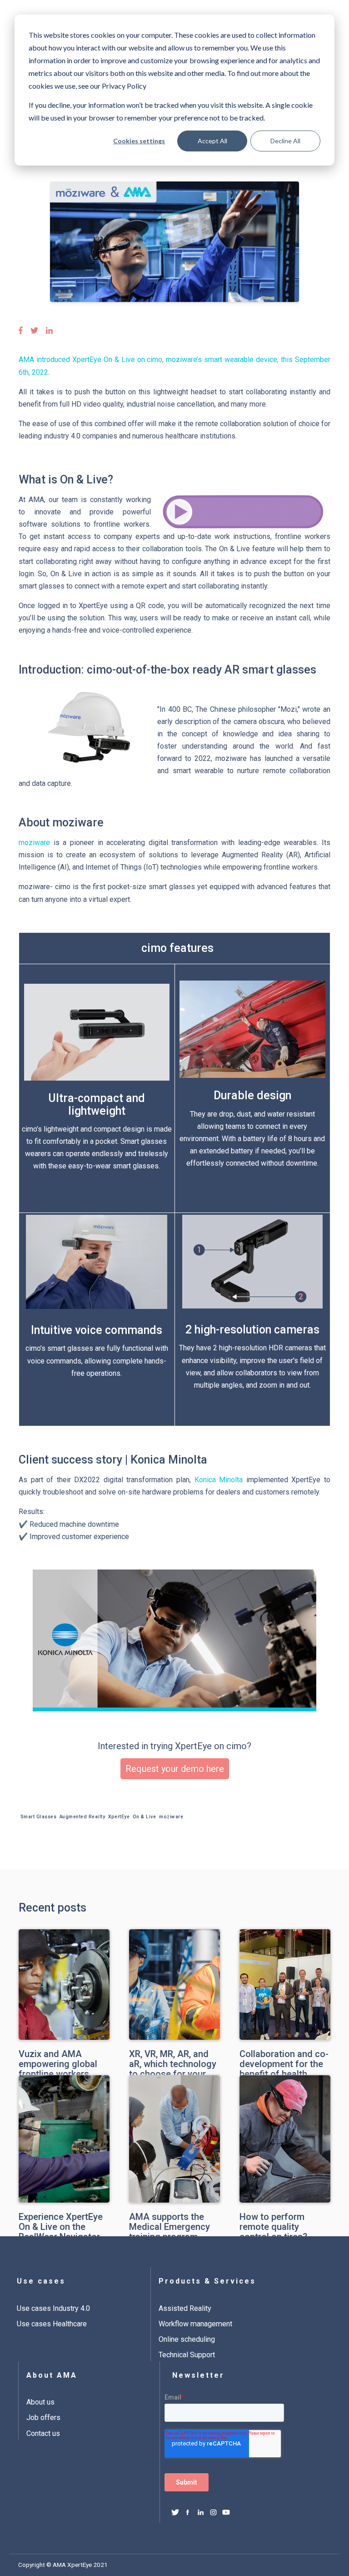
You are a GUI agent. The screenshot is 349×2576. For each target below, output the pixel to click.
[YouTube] (226, 2513)
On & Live (145, 1817)
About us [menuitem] (40, 2402)
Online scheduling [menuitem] (187, 2339)
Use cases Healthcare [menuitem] (52, 2324)
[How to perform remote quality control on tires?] (285, 2113)
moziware (34, 843)
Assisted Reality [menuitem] (185, 2308)
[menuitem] (71, 2307)
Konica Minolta (219, 1480)
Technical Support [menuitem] (187, 2355)
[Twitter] (175, 2513)
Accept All (212, 141)
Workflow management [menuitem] (195, 2324)
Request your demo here (175, 1769)
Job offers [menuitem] (43, 2418)
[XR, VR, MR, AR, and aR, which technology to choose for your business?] (174, 1962)
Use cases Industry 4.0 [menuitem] (53, 2308)
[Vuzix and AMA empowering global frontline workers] (64, 1962)
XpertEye (119, 1817)
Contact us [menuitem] (43, 2433)
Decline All (285, 141)
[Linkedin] (201, 2513)
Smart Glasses (39, 1817)
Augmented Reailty (82, 1817)
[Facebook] (188, 2513)
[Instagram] (213, 2513)
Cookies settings (139, 141)
